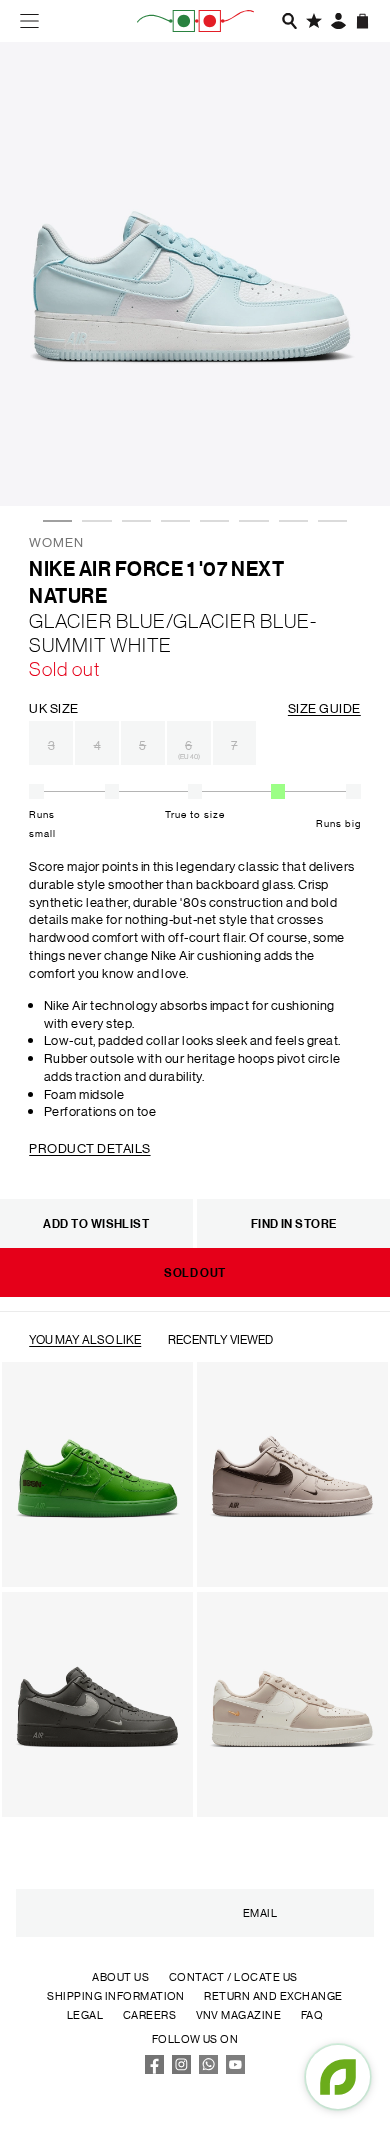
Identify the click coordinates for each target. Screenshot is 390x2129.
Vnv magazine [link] (239, 2015)
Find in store (294, 1223)
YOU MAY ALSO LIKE (85, 1338)
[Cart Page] (363, 21)
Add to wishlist (96, 1223)
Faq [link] (312, 2015)
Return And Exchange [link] (273, 1996)
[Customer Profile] (339, 21)
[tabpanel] (195, 274)
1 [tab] (53, 461)
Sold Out (195, 1272)
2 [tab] (92, 461)
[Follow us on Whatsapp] (209, 2070)
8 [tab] (328, 461)
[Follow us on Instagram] (182, 2070)
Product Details (89, 1147)
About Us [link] (120, 1977)
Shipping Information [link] (116, 1996)
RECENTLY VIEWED (220, 1338)
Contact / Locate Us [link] (233, 1977)
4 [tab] (171, 461)
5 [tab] (210, 461)
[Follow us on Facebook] (155, 2070)
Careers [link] (149, 2015)
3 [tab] (132, 461)
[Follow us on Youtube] (236, 2070)
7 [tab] (289, 461)
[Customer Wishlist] (314, 21)
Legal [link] (85, 2015)
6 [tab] (249, 461)
